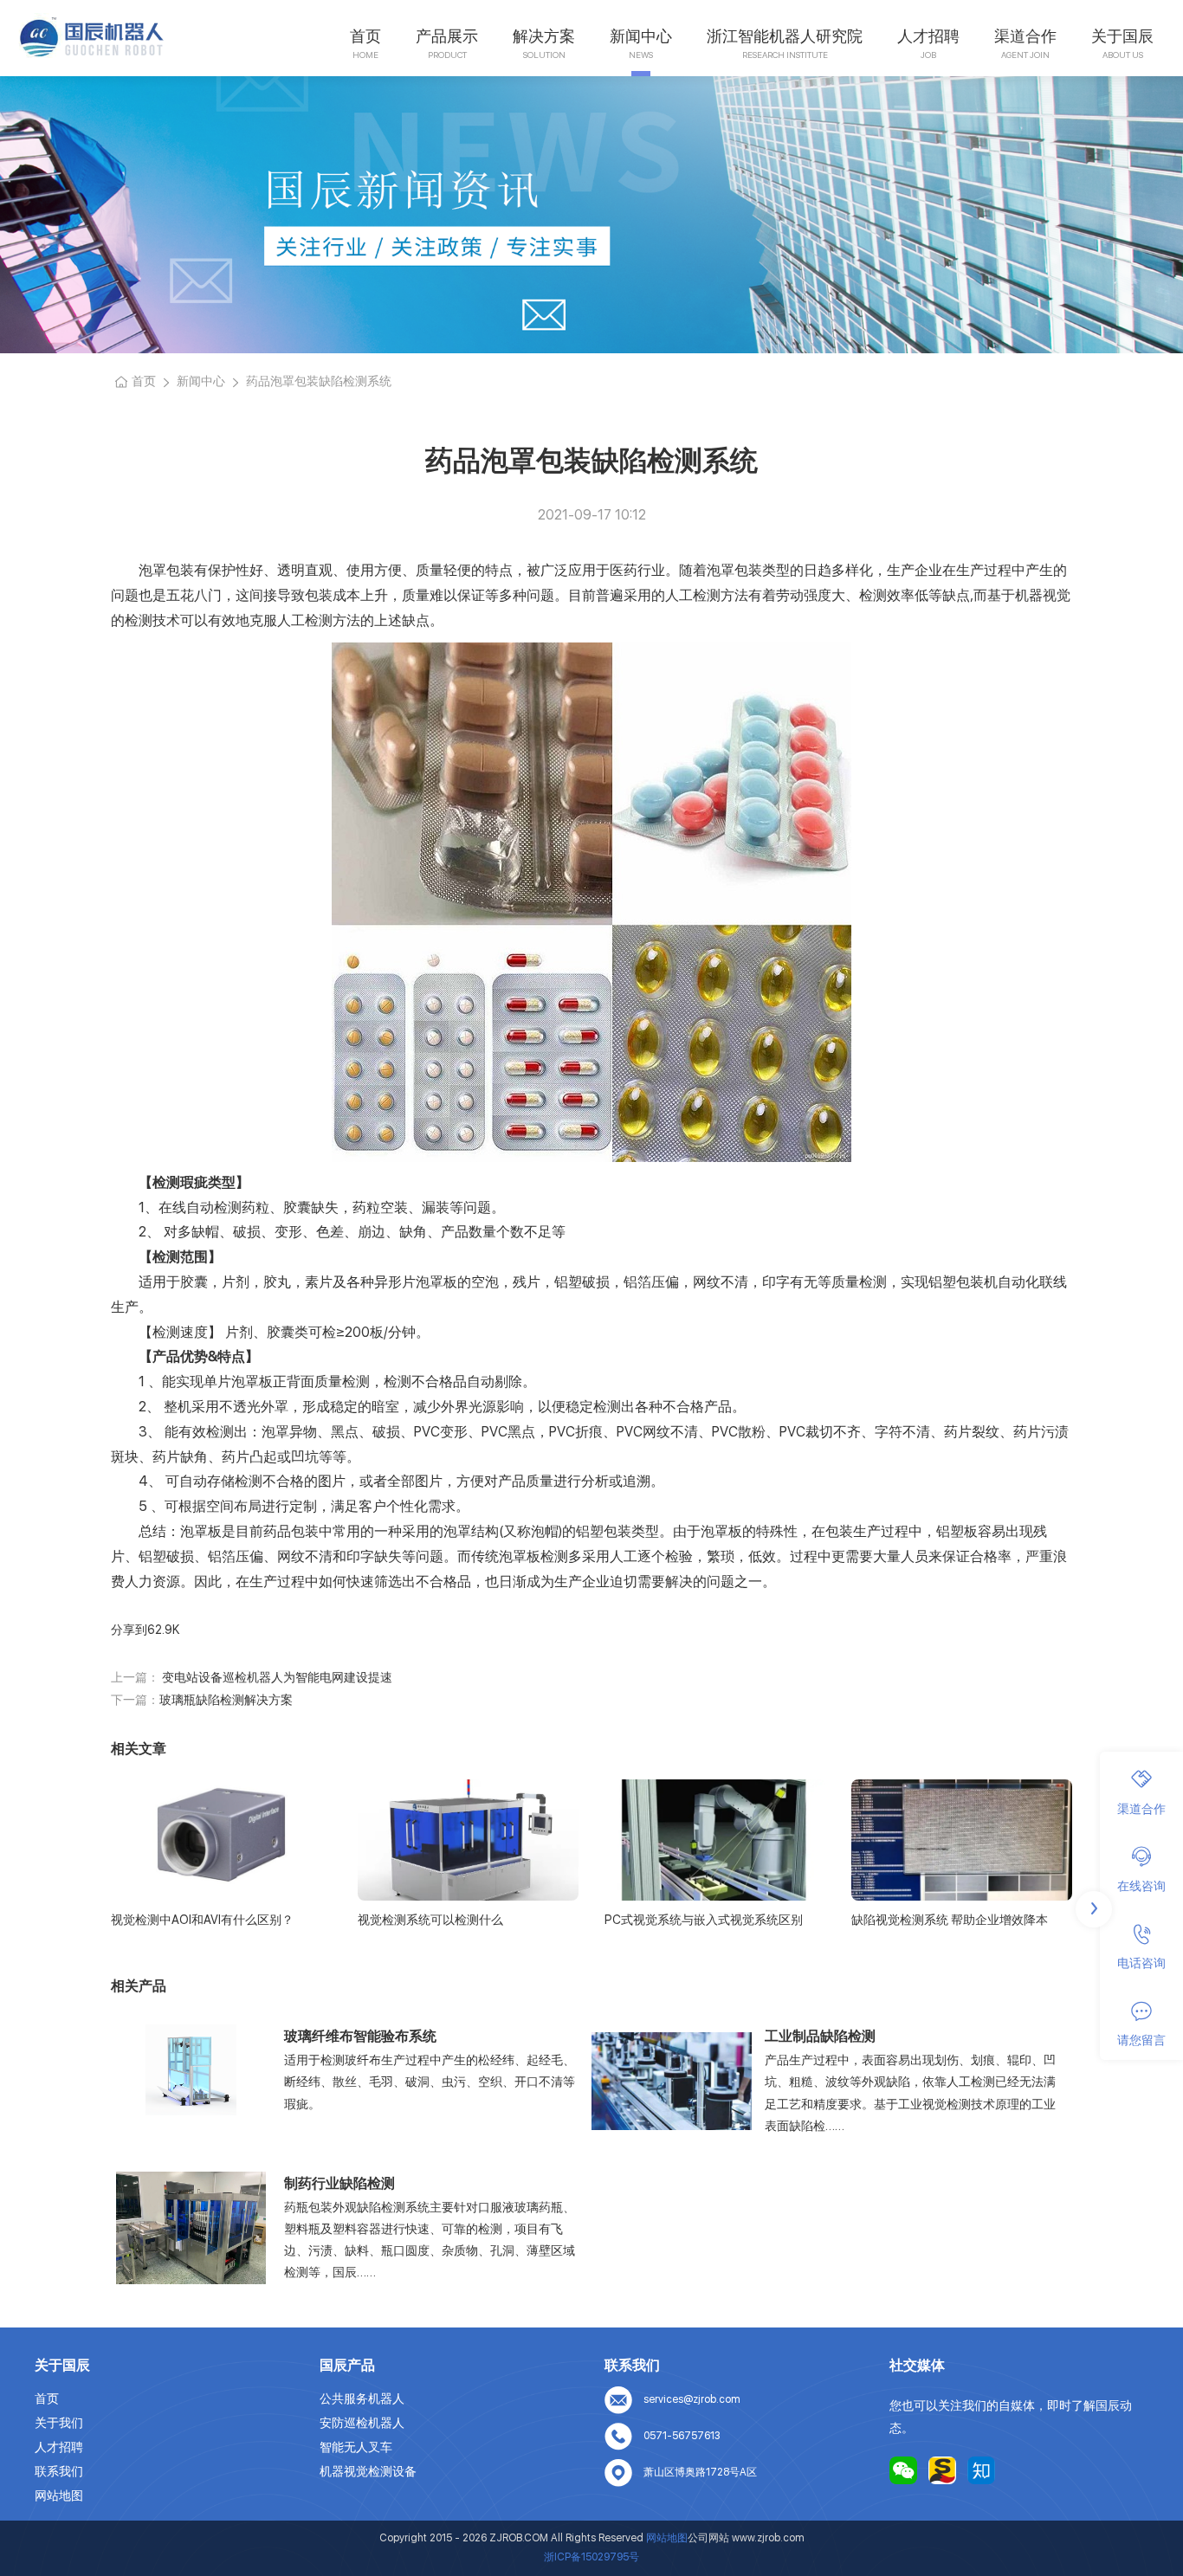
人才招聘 (928, 36)
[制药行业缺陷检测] (191, 2228)
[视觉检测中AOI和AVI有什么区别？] (221, 1840)
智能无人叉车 (356, 2447)
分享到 (129, 1630)
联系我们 (59, 2471)
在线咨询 (1141, 1886)
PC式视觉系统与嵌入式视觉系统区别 (704, 1920)
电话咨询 (1141, 1964)
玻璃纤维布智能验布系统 (360, 2036)
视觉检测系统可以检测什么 (430, 1920)
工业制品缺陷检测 (820, 2036)
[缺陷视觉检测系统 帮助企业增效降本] (962, 1840)
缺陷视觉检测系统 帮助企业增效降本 (950, 1920)
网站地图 (59, 2495)
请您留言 (1141, 2041)
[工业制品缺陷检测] (672, 2081)
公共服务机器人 (362, 2398)
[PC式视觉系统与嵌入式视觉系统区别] (715, 1840)
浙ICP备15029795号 (591, 2557)
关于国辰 (1122, 36)
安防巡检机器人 (362, 2423)
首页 (365, 36)
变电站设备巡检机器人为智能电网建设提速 (276, 1677)
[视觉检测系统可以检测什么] (468, 1840)
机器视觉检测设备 (368, 2471)
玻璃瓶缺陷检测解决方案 (226, 1700)
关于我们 (59, 2423)
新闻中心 (641, 36)
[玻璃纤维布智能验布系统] (191, 2069)
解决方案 (544, 36)
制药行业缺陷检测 (339, 2183)
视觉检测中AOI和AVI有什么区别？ (202, 1920)
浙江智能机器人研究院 (785, 36)
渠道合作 (1025, 36)
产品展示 (447, 36)
